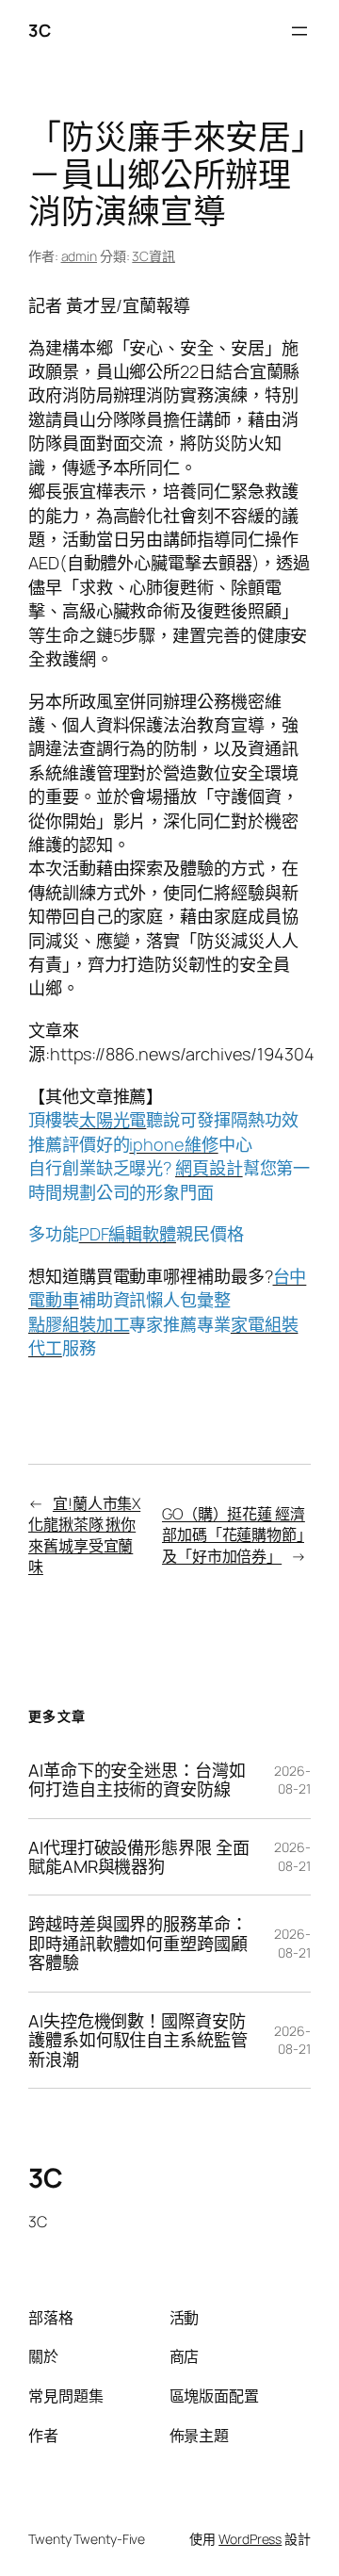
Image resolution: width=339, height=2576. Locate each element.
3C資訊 (153, 256)
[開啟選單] (299, 31)
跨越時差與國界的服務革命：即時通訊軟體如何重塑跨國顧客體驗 (138, 1943)
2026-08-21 (292, 1780)
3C (39, 30)
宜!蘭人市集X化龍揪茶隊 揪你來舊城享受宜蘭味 (84, 1535)
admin (80, 256)
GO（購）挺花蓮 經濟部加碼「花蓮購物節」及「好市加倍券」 (234, 1535)
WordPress (250, 2539)
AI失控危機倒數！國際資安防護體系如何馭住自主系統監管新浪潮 (138, 2040)
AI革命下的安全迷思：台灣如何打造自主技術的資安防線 (137, 1780)
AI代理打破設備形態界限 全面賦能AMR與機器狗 (139, 1857)
